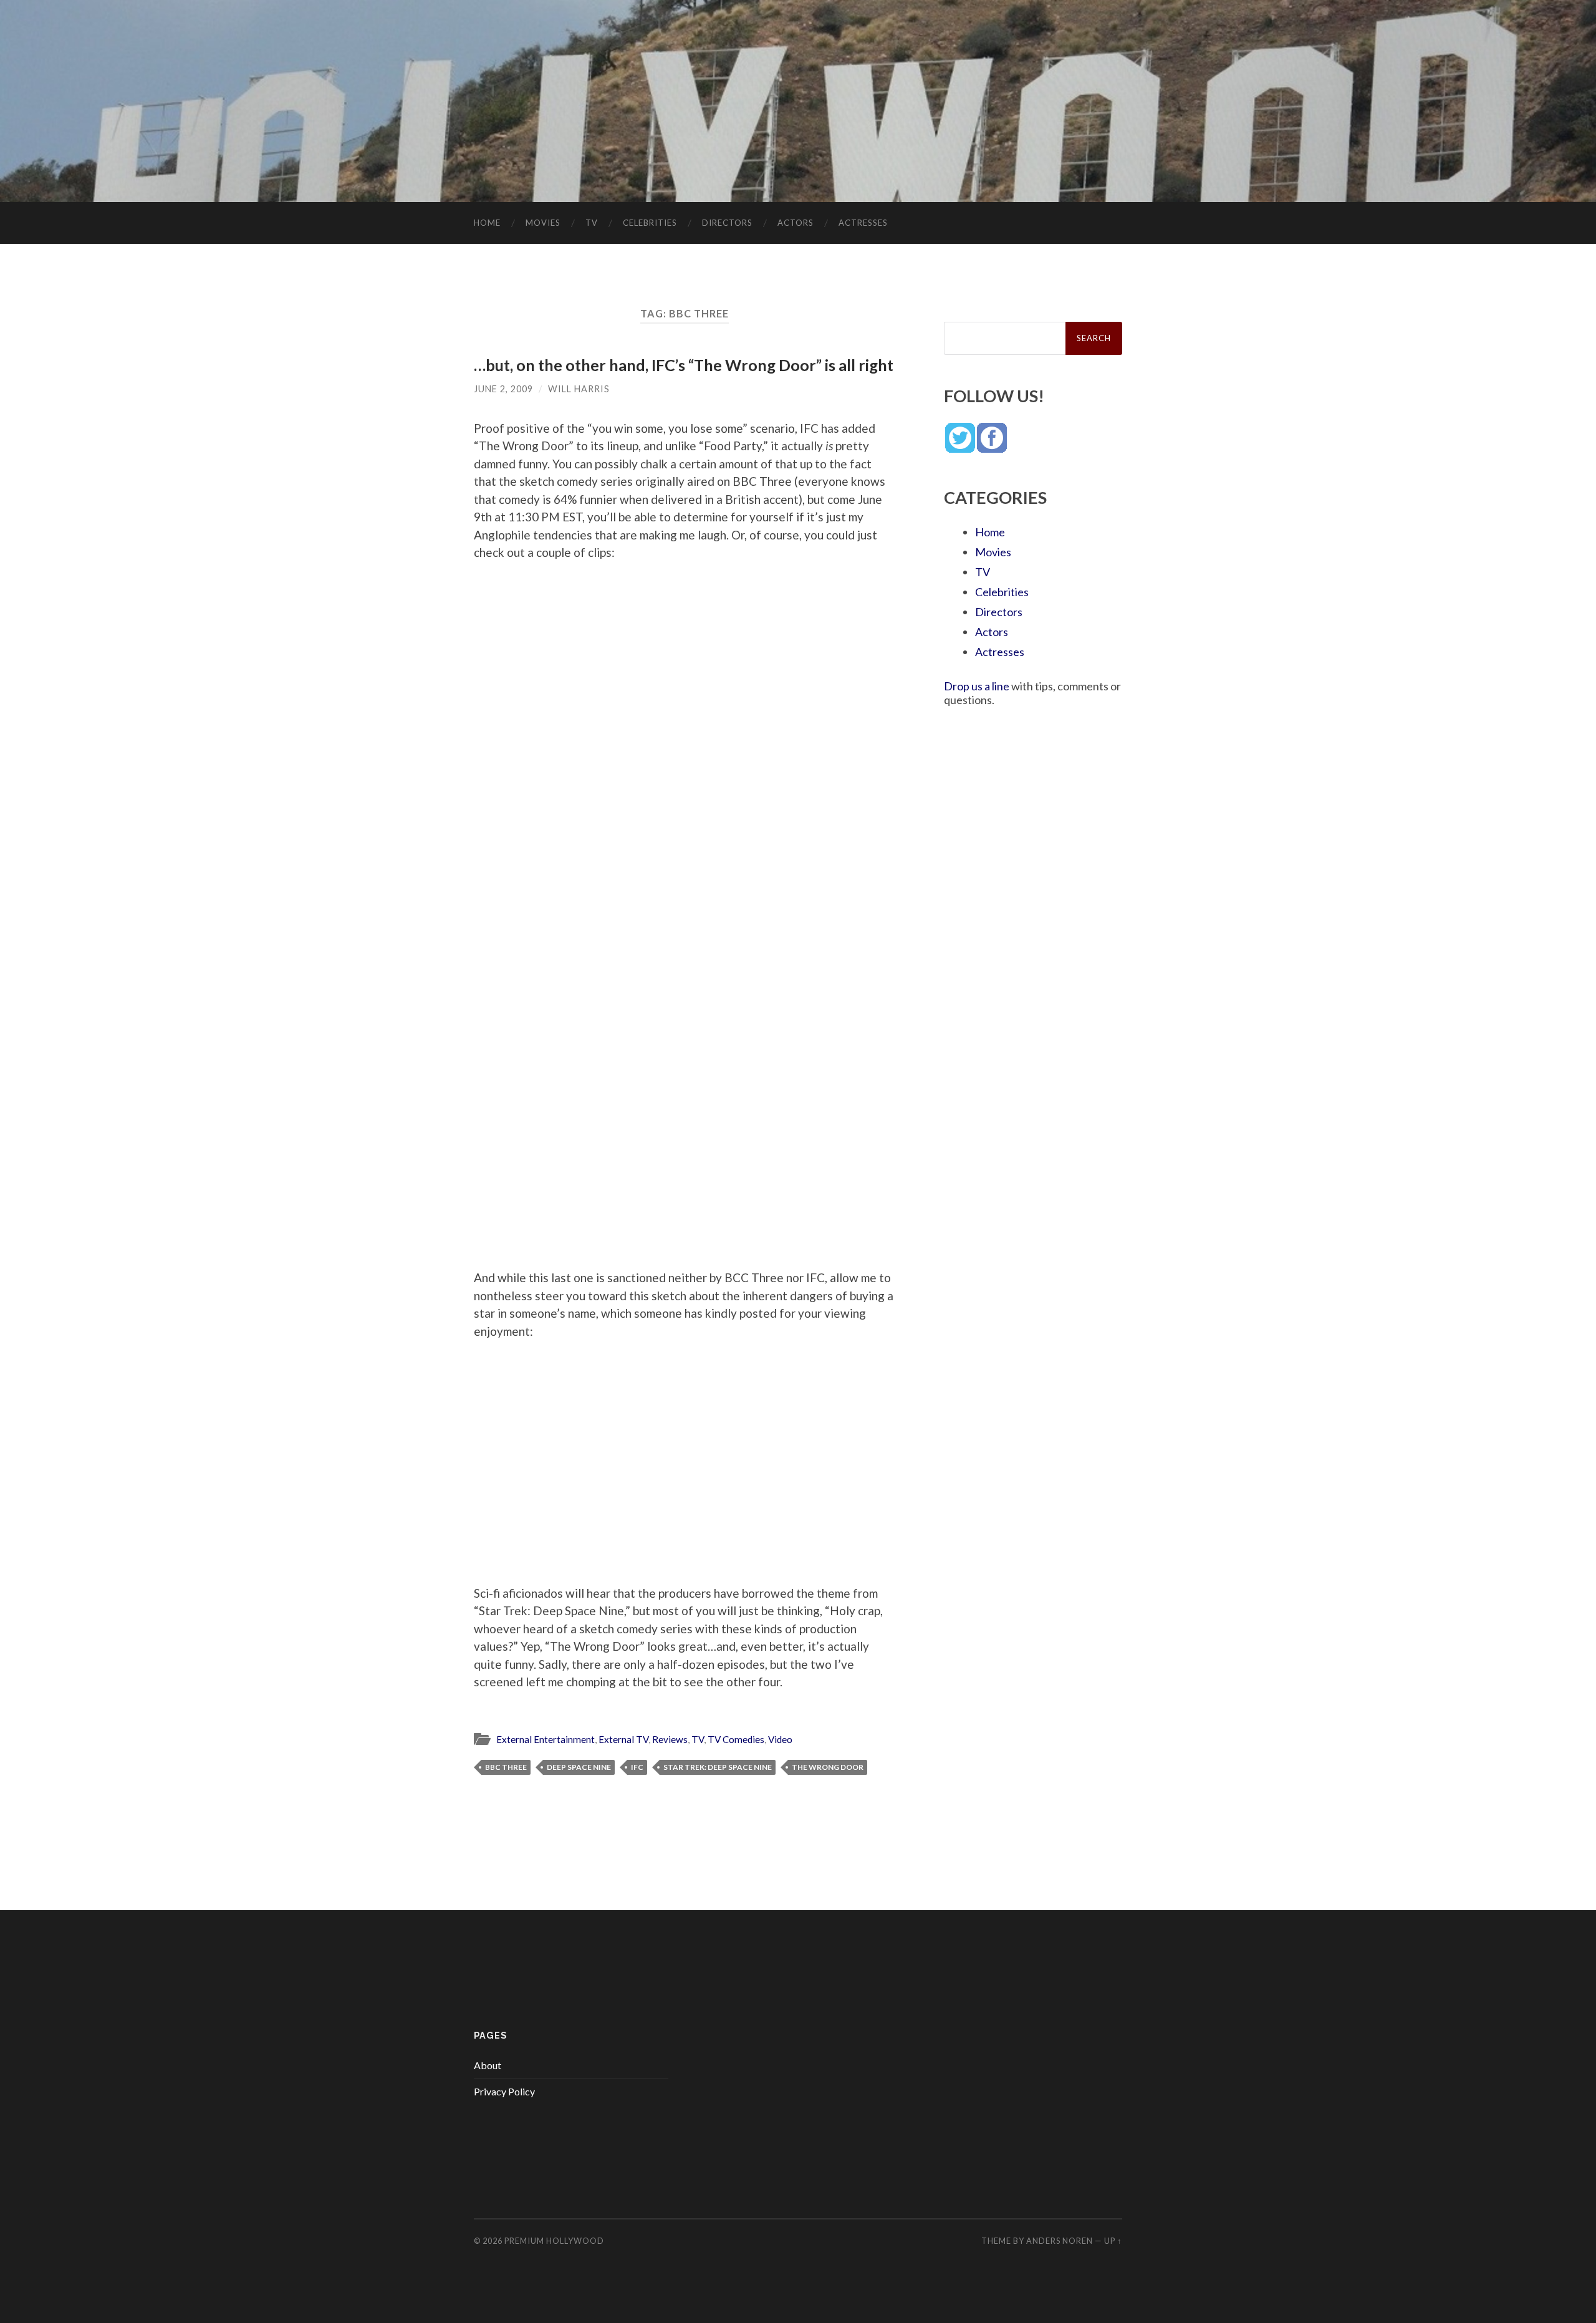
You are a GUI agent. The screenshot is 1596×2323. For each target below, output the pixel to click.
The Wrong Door (828, 1767)
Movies (543, 223)
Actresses (863, 223)
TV (592, 223)
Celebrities (650, 223)
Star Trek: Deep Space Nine (718, 1767)
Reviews (670, 1739)
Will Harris (579, 389)
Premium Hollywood (554, 2241)
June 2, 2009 (503, 389)
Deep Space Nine (579, 1767)
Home (487, 223)
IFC (637, 1767)
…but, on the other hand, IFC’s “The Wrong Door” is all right (684, 365)
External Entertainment (546, 1739)
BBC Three (506, 1767)
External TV (623, 1739)
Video (780, 1739)
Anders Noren (1060, 2241)
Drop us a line (977, 686)
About (488, 2065)
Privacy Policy (504, 2091)
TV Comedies (736, 1739)
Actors (796, 223)
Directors (727, 223)
